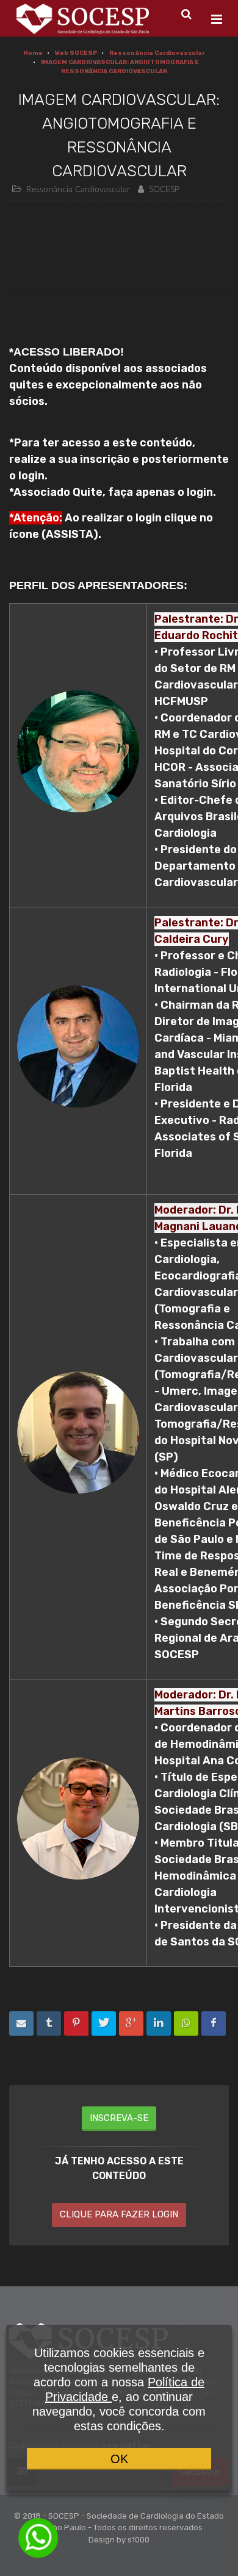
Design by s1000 (119, 2540)
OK (119, 2459)
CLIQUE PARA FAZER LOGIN (119, 2214)
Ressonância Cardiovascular (157, 53)
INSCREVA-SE (119, 2118)
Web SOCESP (76, 53)
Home (33, 53)
